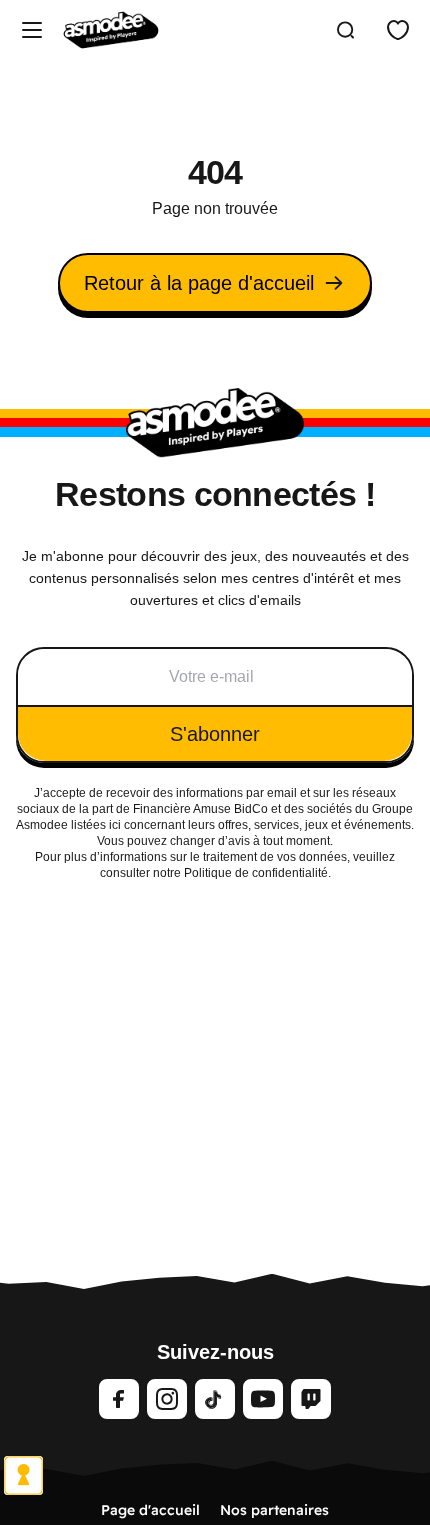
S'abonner (215, 734)
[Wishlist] (398, 30)
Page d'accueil (150, 1510)
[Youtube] (263, 1399)
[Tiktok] (215, 1399)
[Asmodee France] (111, 30)
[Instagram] (167, 1399)
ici (115, 825)
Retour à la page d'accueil (199, 283)
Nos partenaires (274, 1510)
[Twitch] (311, 1399)
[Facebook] (119, 1399)
